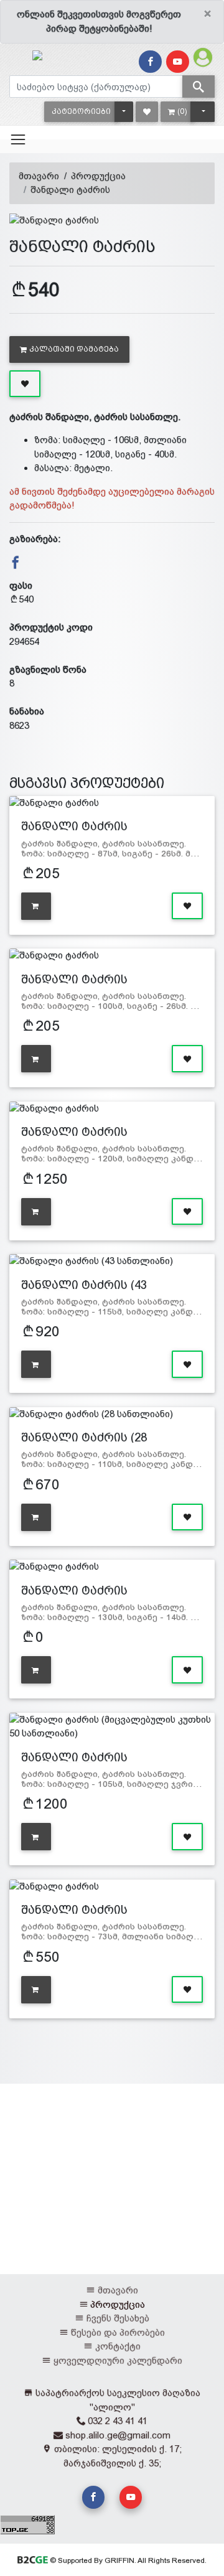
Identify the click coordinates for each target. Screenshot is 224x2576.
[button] (81, 112)
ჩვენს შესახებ (118, 2318)
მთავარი (39, 176)
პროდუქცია (98, 176)
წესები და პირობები (118, 2332)
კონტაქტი (118, 2346)
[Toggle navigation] (18, 139)
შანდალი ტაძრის (70, 190)
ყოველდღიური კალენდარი (118, 2360)
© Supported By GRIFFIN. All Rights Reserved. (127, 2560)
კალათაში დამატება (74, 349)
